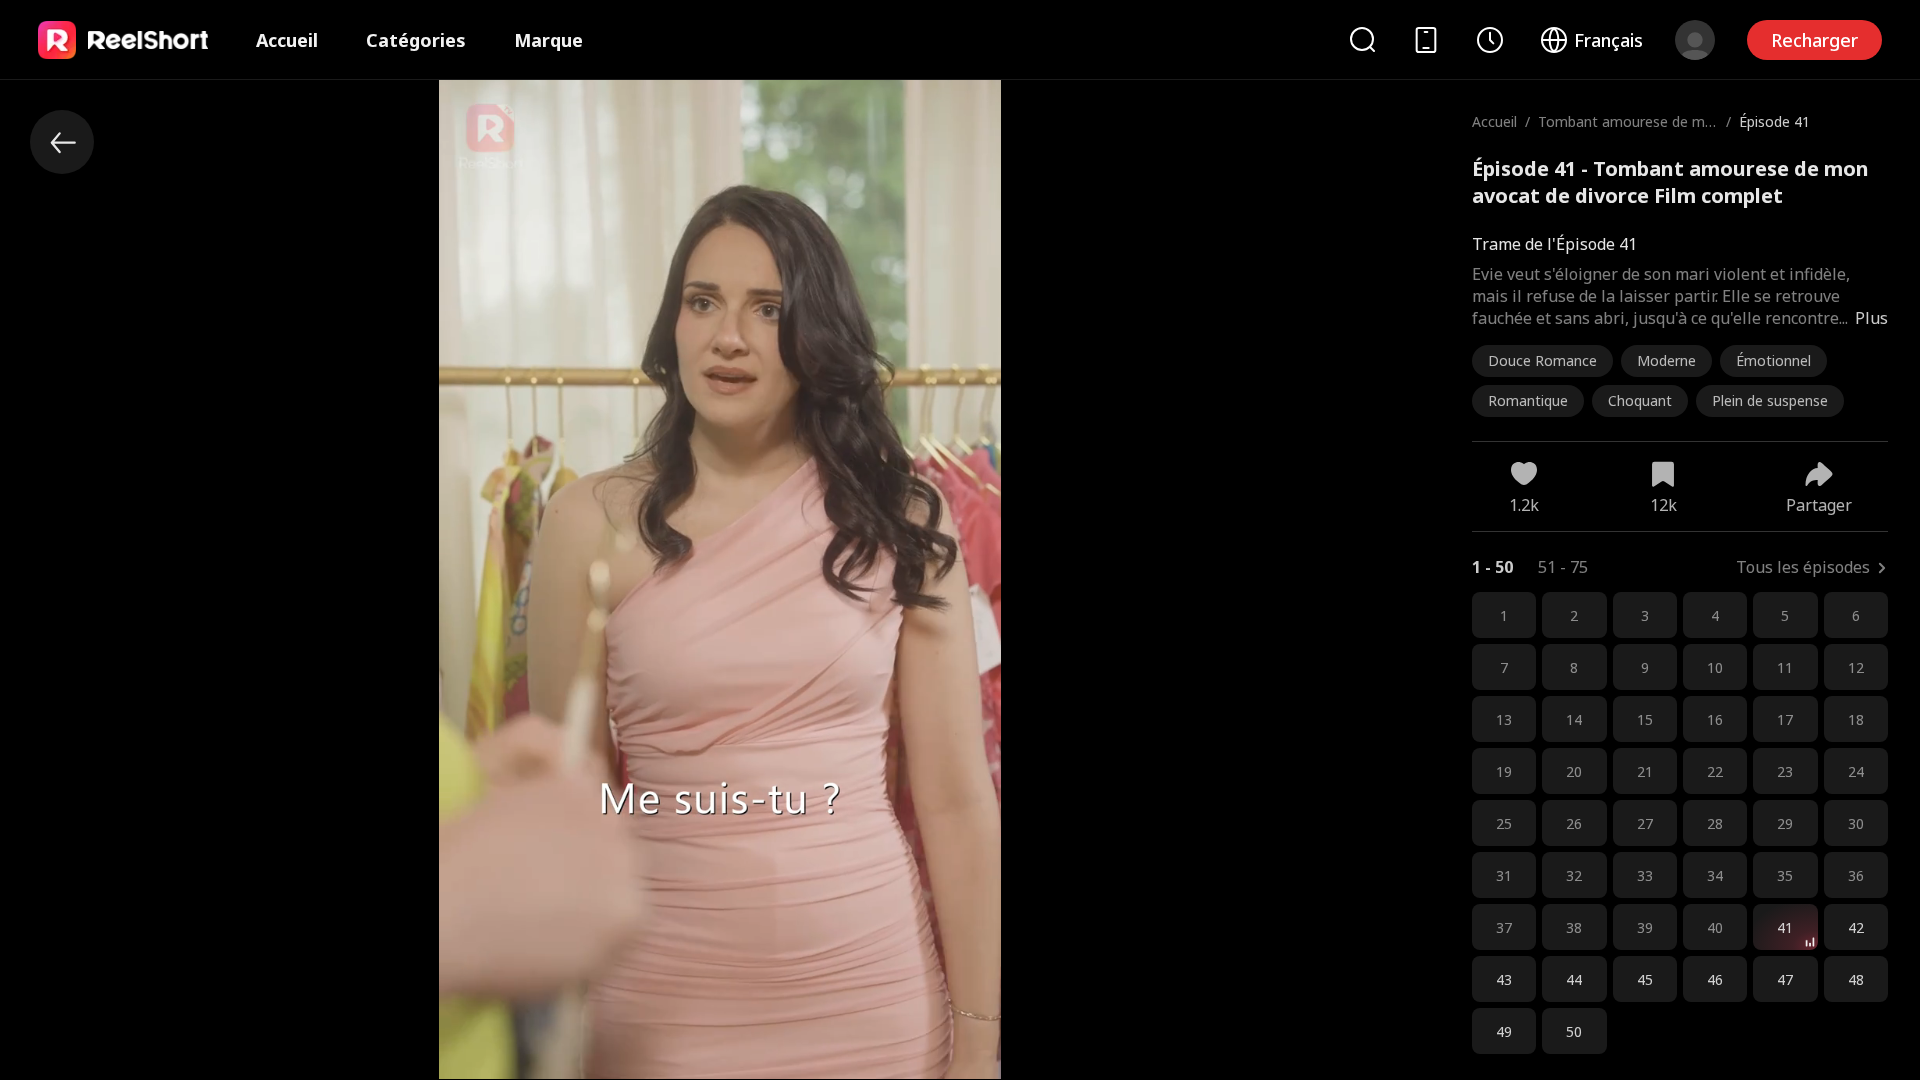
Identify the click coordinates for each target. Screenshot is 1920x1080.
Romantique (1528, 400)
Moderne (1666, 360)
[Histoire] (1490, 40)
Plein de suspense (1770, 400)
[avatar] (1695, 40)
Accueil (287, 40)
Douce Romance (1542, 360)
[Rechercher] (1362, 39)
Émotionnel (1773, 360)
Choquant (1640, 400)
